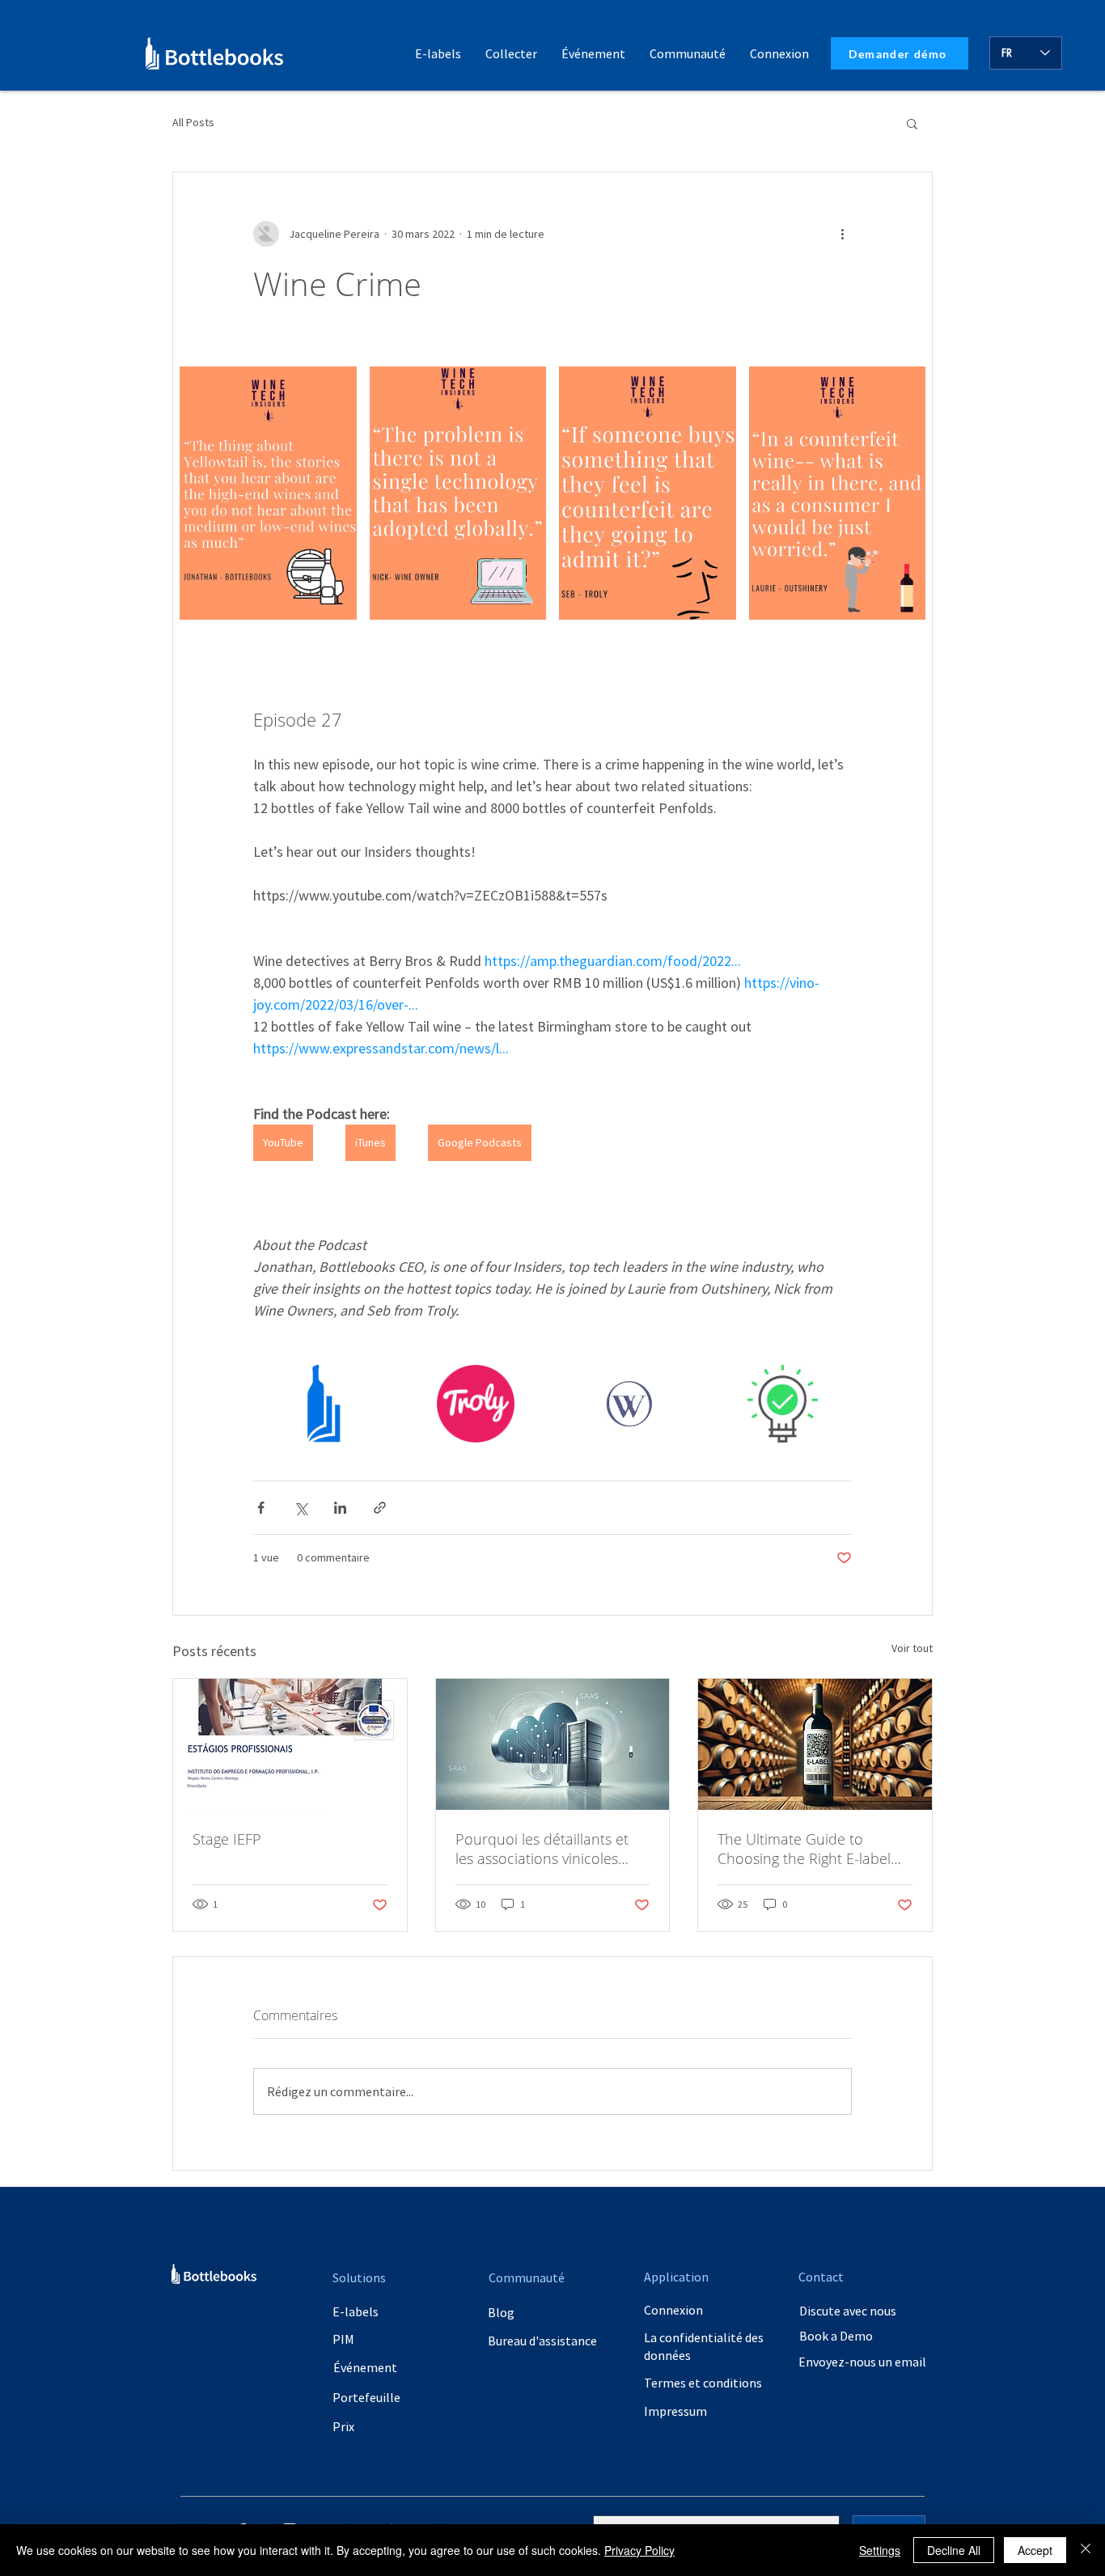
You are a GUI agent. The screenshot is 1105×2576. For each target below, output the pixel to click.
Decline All (954, 2550)
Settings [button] (880, 2550)
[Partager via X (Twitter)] (301, 1508)
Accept (1035, 2550)
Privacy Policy (639, 2550)
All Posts (193, 122)
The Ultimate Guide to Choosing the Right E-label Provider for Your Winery (804, 1849)
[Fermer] (1086, 2550)
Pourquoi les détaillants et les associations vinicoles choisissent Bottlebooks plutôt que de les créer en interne (542, 1849)
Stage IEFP (227, 1839)
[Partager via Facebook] (261, 1508)
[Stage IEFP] (290, 1744)
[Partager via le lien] (380, 1508)
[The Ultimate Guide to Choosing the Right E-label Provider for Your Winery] (815, 1744)
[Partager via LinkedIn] (340, 1508)
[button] (688, 53)
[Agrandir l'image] (268, 493)
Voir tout (912, 1648)
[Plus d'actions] (842, 234)
